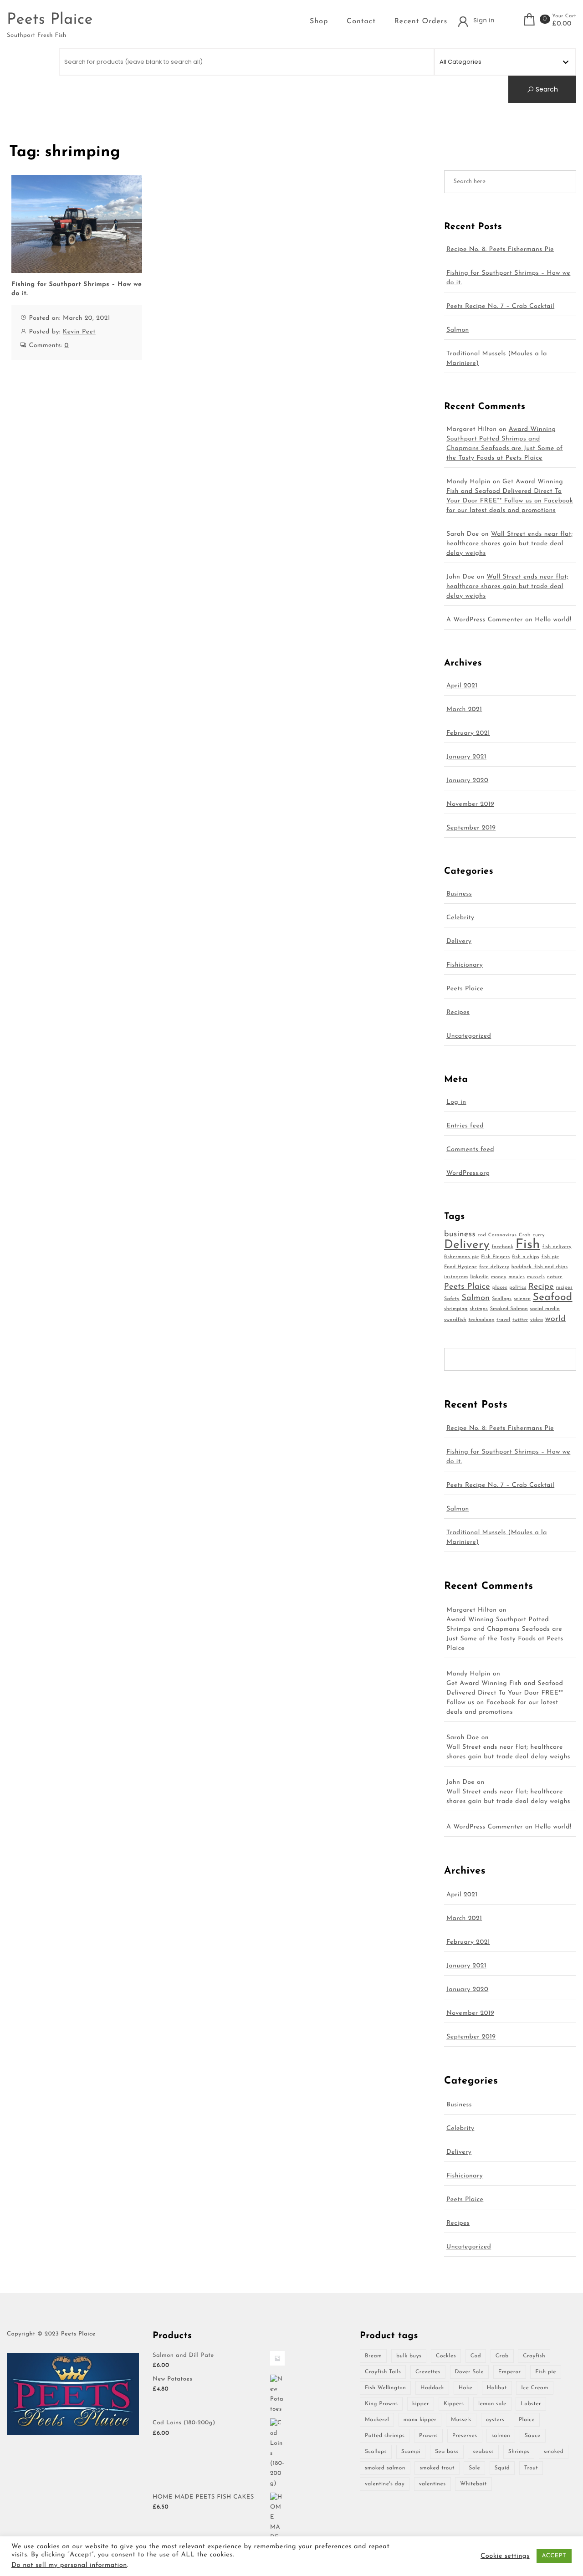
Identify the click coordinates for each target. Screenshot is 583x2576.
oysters (495, 2420)
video (537, 1320)
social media (545, 1309)
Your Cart (564, 16)
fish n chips (526, 1257)
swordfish (455, 1320)
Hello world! (553, 620)
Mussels (461, 2420)
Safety (452, 1299)
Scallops (502, 1299)
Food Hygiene (461, 1267)
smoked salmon (385, 2468)
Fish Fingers (495, 1257)
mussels (536, 1277)
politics (518, 1288)
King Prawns (381, 2404)
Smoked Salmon (509, 1309)
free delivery (494, 1267)
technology (481, 1320)
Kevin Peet (79, 332)
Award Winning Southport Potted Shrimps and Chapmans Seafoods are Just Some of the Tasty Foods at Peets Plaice (505, 1634)
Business (459, 894)
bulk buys (409, 2356)
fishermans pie (462, 1257)
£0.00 (562, 24)
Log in (456, 1102)
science (522, 1299)
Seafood (553, 1298)
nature (555, 1277)
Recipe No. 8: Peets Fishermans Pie (500, 249)
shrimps (479, 1309)
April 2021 (462, 686)
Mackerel (377, 2420)
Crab (525, 1235)
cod (482, 1235)
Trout (531, 2468)
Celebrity (460, 918)
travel (503, 1320)
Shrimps (519, 2452)
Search (546, 89)
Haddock (432, 2388)
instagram (456, 1277)
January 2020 (467, 781)
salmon (501, 2436)
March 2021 (464, 709)
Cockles (446, 2356)
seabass (483, 2452)
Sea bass (447, 2452)
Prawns (428, 2436)
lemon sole (492, 2404)
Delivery (459, 941)
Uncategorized (469, 1036)
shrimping (456, 1309)
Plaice (527, 2420)
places (500, 1288)
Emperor (510, 2372)
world (555, 1319)
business (460, 1235)
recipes (565, 1288)
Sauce (533, 2436)
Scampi (411, 2452)
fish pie (550, 1257)
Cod (476, 2356)
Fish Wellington (385, 2388)
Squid (502, 2468)
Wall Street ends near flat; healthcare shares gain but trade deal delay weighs (510, 544)
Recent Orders (421, 21)
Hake (465, 2388)
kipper (421, 2404)
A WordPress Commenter (485, 620)
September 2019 (471, 828)
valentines (432, 2484)
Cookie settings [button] (505, 2556)
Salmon (458, 330)
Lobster (531, 2404)
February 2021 (468, 733)
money (499, 1277)
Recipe (541, 1287)
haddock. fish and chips (540, 1267)
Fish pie (546, 2372)
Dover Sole (470, 2372)
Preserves (465, 2436)
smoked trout (437, 2468)
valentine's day (385, 2484)
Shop (319, 21)
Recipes (458, 1012)
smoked (554, 2452)
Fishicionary (465, 965)
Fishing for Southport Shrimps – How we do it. (77, 289)
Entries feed (465, 1126)
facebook (502, 1247)
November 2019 (470, 804)
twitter (520, 1320)
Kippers (454, 2404)
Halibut (497, 2388)
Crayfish (534, 2356)
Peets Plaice (50, 20)
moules (517, 1277)
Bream (373, 2356)
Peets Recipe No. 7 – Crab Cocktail (500, 306)
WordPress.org (468, 1173)
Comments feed (470, 1150)
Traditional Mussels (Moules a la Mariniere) (497, 358)
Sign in (484, 20)
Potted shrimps (385, 2436)
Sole (474, 2468)
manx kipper (420, 2420)
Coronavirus (503, 1235)
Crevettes (428, 2372)
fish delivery (557, 1247)
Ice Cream (534, 2388)
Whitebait (473, 2484)
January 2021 (466, 757)
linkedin (479, 1277)
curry (539, 1235)
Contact (361, 21)
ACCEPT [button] (554, 2556)
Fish (528, 1245)
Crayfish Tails (383, 2372)
